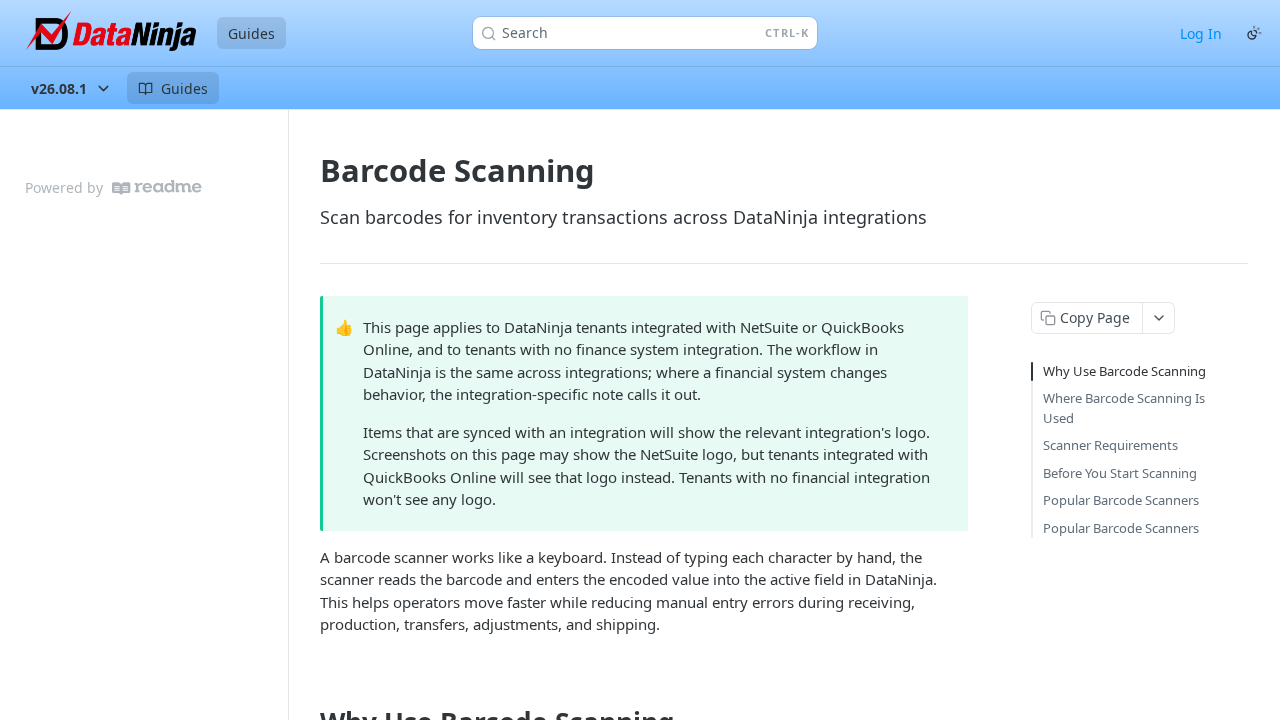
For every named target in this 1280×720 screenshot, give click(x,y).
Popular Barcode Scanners (1121, 500)
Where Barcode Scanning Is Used (1124, 408)
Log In (1201, 33)
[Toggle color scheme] (1254, 33)
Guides (251, 33)
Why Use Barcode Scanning (1124, 371)
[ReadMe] (157, 187)
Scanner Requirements (1110, 445)
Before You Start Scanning (1120, 473)
